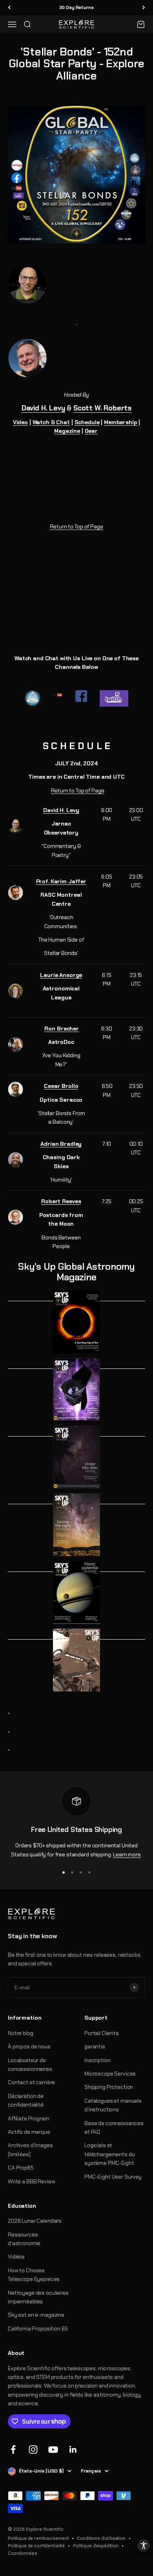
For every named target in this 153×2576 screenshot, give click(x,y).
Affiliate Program (29, 2118)
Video (20, 422)
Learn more (127, 1854)
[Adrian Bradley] (15, 1160)
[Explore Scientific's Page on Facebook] (81, 696)
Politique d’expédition (96, 2546)
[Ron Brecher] (15, 1044)
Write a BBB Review (31, 2181)
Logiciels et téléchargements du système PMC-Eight (109, 2154)
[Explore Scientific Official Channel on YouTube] (58, 695)
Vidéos (16, 2257)
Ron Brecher (61, 1029)
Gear (91, 431)
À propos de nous (29, 2046)
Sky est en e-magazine (36, 2315)
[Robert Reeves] (15, 1217)
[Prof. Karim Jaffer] (15, 893)
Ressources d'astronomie (24, 2239)
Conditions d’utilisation (101, 2538)
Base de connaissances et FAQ (114, 2127)
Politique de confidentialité (36, 2546)
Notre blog (21, 2033)
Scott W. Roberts (102, 408)
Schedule (87, 422)
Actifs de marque (29, 2132)
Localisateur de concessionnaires (30, 2064)
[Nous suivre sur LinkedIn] (73, 2450)
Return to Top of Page (76, 526)
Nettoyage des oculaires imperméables (38, 2297)
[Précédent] (9, 8)
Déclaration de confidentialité (26, 2100)
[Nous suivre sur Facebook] (13, 2450)
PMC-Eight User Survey (113, 2177)
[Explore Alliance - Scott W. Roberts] (76, 347)
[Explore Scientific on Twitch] (114, 698)
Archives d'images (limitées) (30, 2149)
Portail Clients (102, 2033)
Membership (121, 422)
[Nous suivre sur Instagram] (33, 2450)
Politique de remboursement (38, 2538)
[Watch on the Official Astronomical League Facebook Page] (33, 698)
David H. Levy (43, 408)
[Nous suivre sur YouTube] (53, 2450)
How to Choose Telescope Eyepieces (34, 2275)
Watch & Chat (51, 422)
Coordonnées (22, 2553)
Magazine (67, 431)
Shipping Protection (109, 2087)
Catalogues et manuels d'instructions (113, 2105)
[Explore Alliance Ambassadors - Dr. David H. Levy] (15, 826)
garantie (95, 2046)
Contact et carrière (31, 2082)
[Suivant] (144, 8)
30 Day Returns (76, 7)
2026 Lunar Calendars (35, 2221)
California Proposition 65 (38, 2329)
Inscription (97, 2060)
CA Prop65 (21, 2168)
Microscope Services (110, 2074)
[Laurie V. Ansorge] (15, 991)
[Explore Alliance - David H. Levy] (76, 284)
